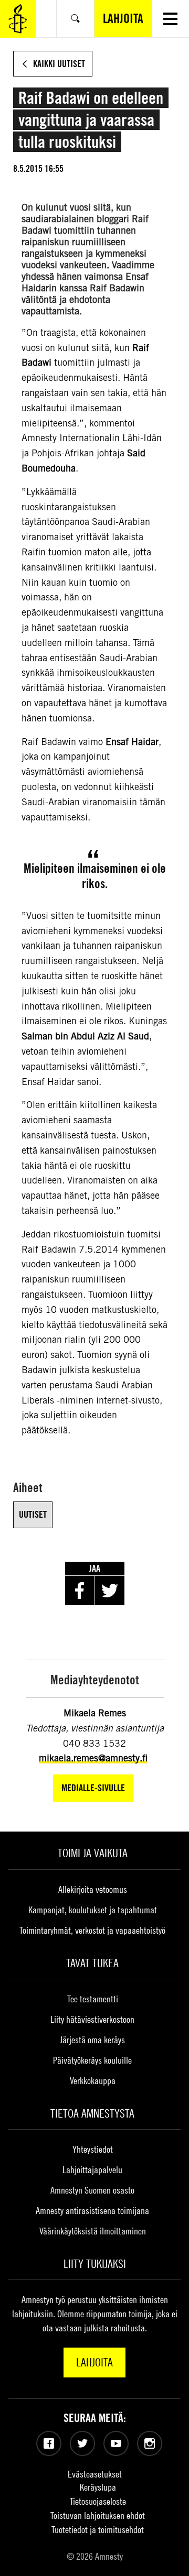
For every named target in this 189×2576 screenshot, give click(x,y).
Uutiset (33, 1514)
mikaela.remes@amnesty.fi (93, 1758)
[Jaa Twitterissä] (110, 1591)
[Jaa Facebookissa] (80, 1591)
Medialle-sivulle (93, 1788)
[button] (170, 19)
